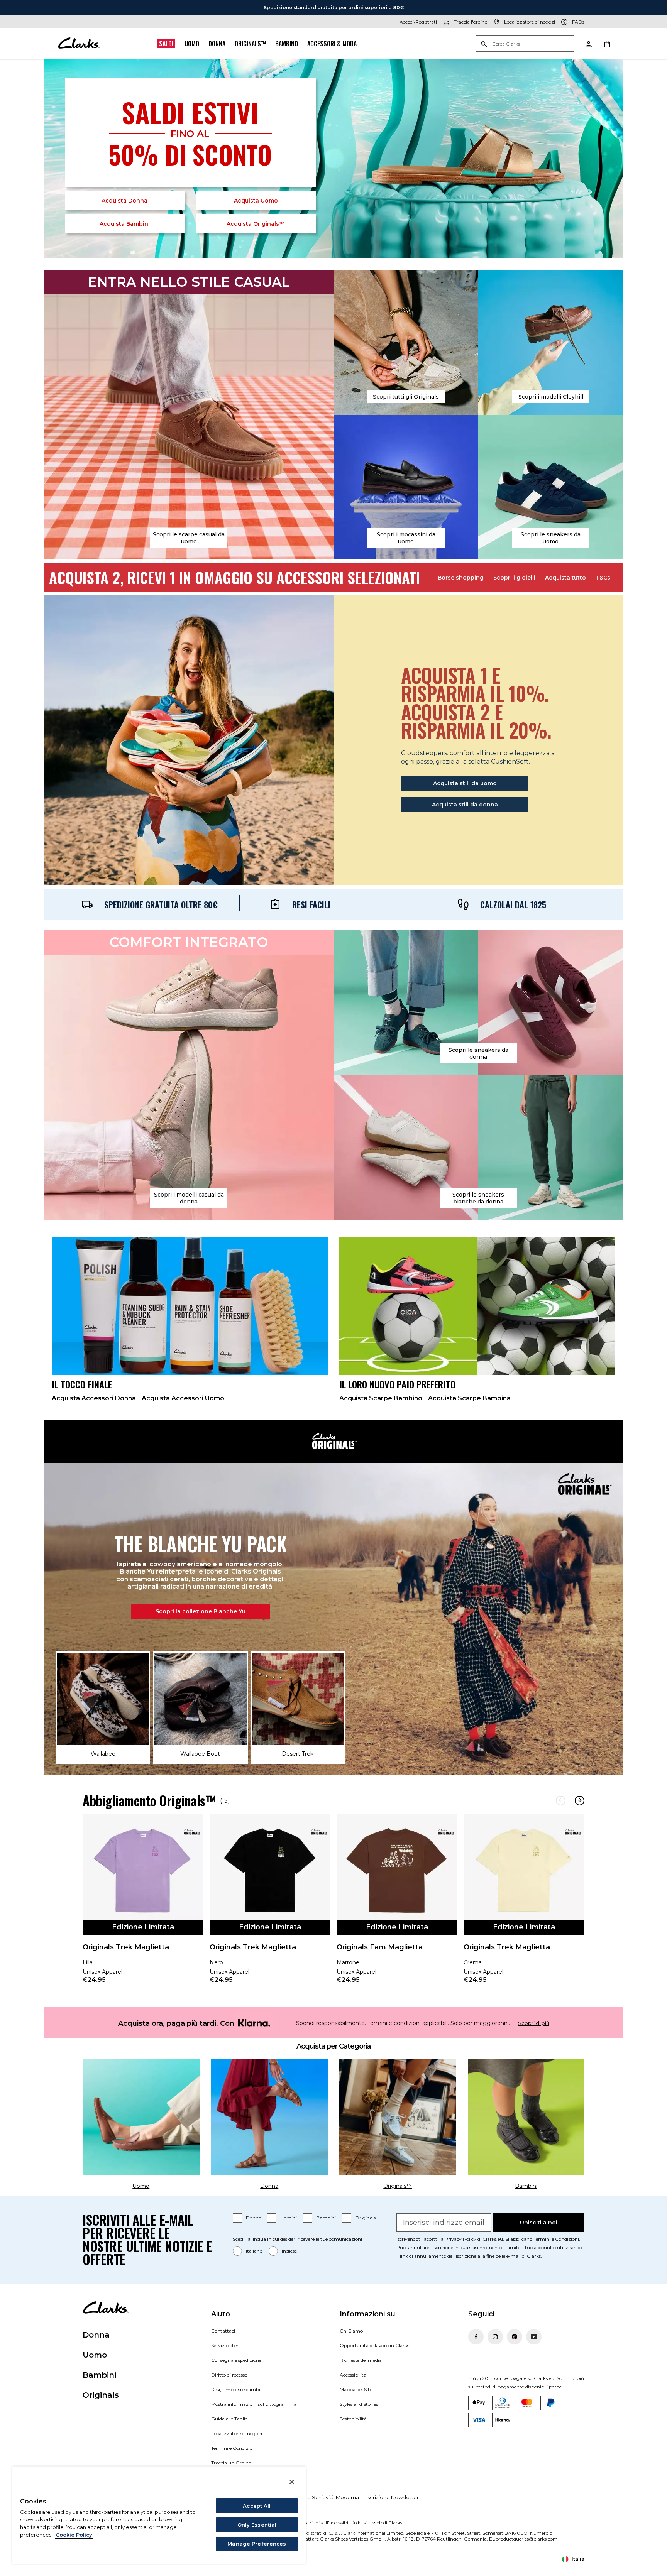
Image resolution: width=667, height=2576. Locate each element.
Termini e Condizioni (556, 2239)
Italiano (254, 2251)
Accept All (257, 2506)
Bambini (326, 2218)
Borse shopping (461, 578)
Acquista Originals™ (256, 224)
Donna (217, 44)
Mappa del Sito (356, 2389)
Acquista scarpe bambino (381, 1398)
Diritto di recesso (229, 2375)
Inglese (289, 2251)
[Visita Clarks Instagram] (495, 2337)
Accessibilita (353, 2375)
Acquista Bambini (125, 224)
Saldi (166, 44)
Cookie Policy (74, 2535)
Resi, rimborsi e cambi (236, 2389)
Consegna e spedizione (236, 2360)
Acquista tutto (565, 578)
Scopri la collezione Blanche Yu (201, 1611)
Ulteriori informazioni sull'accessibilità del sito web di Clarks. (338, 2523)
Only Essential (257, 2525)
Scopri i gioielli (514, 578)
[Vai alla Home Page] (79, 44)
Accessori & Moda (332, 44)
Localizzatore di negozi (237, 2433)
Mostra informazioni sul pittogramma (254, 2404)
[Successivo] (580, 1801)
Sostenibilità (353, 2419)
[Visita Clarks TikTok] (515, 2337)
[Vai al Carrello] (607, 44)
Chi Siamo (351, 2331)
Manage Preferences (257, 2544)
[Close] (292, 2482)
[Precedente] (561, 1801)
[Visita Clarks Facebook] (476, 2337)
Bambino (287, 44)
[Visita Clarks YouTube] (534, 2337)
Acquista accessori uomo (183, 1398)
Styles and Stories (359, 2404)
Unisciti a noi (539, 2223)
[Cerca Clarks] (525, 44)
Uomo (192, 44)
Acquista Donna (124, 201)
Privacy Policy (460, 2239)
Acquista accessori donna (94, 1398)
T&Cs (603, 578)
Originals (365, 2218)
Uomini (289, 2218)
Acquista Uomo (256, 201)
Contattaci (223, 2331)
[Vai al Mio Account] (588, 44)
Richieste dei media (361, 2360)
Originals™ (250, 44)
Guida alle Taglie (229, 2419)
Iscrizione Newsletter (393, 2497)
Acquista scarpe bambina (469, 1398)
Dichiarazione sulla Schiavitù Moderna (312, 2497)
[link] (143, 1904)
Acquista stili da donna (465, 805)
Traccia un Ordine (231, 2463)
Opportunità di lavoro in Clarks (374, 2345)
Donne (253, 2218)
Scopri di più (534, 2023)
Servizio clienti (227, 2345)
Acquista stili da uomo (465, 783)
